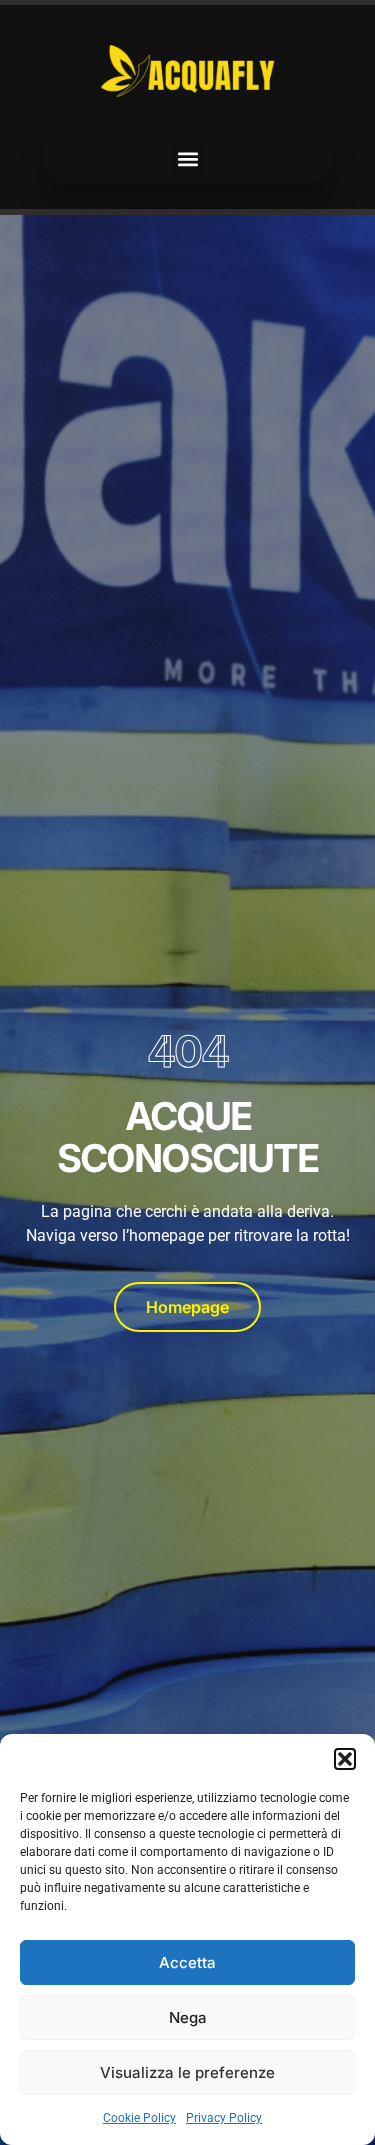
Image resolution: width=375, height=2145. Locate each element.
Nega (188, 2017)
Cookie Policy (139, 2118)
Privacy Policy (224, 2118)
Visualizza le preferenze (187, 2072)
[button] (345, 1759)
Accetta (187, 1962)
